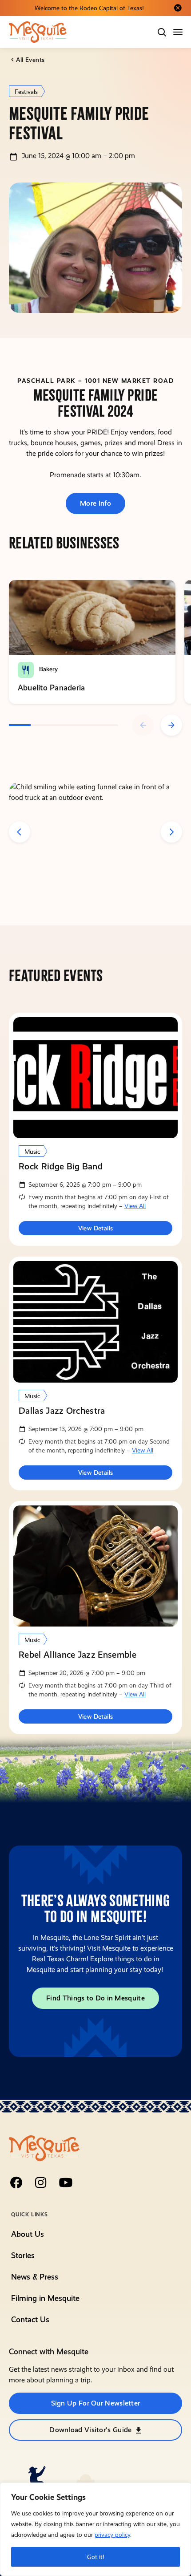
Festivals (26, 92)
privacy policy (112, 2535)
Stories (23, 2255)
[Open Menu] (179, 32)
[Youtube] (66, 2183)
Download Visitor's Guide (90, 2430)
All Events (30, 60)
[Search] (162, 32)
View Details (96, 1228)
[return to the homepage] (44, 2148)
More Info (95, 503)
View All (135, 1206)
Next (171, 725)
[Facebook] (16, 2183)
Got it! (96, 2557)
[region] (95, 2529)
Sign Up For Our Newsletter (96, 2403)
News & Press (35, 2277)
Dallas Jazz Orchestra (62, 1411)
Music (32, 1152)
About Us (28, 2234)
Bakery (48, 669)
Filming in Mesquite (45, 2298)
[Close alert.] (178, 8)
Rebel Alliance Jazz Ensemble (78, 1655)
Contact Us (30, 2319)
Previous (143, 725)
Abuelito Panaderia (51, 688)
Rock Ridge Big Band (61, 1166)
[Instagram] (41, 2183)
